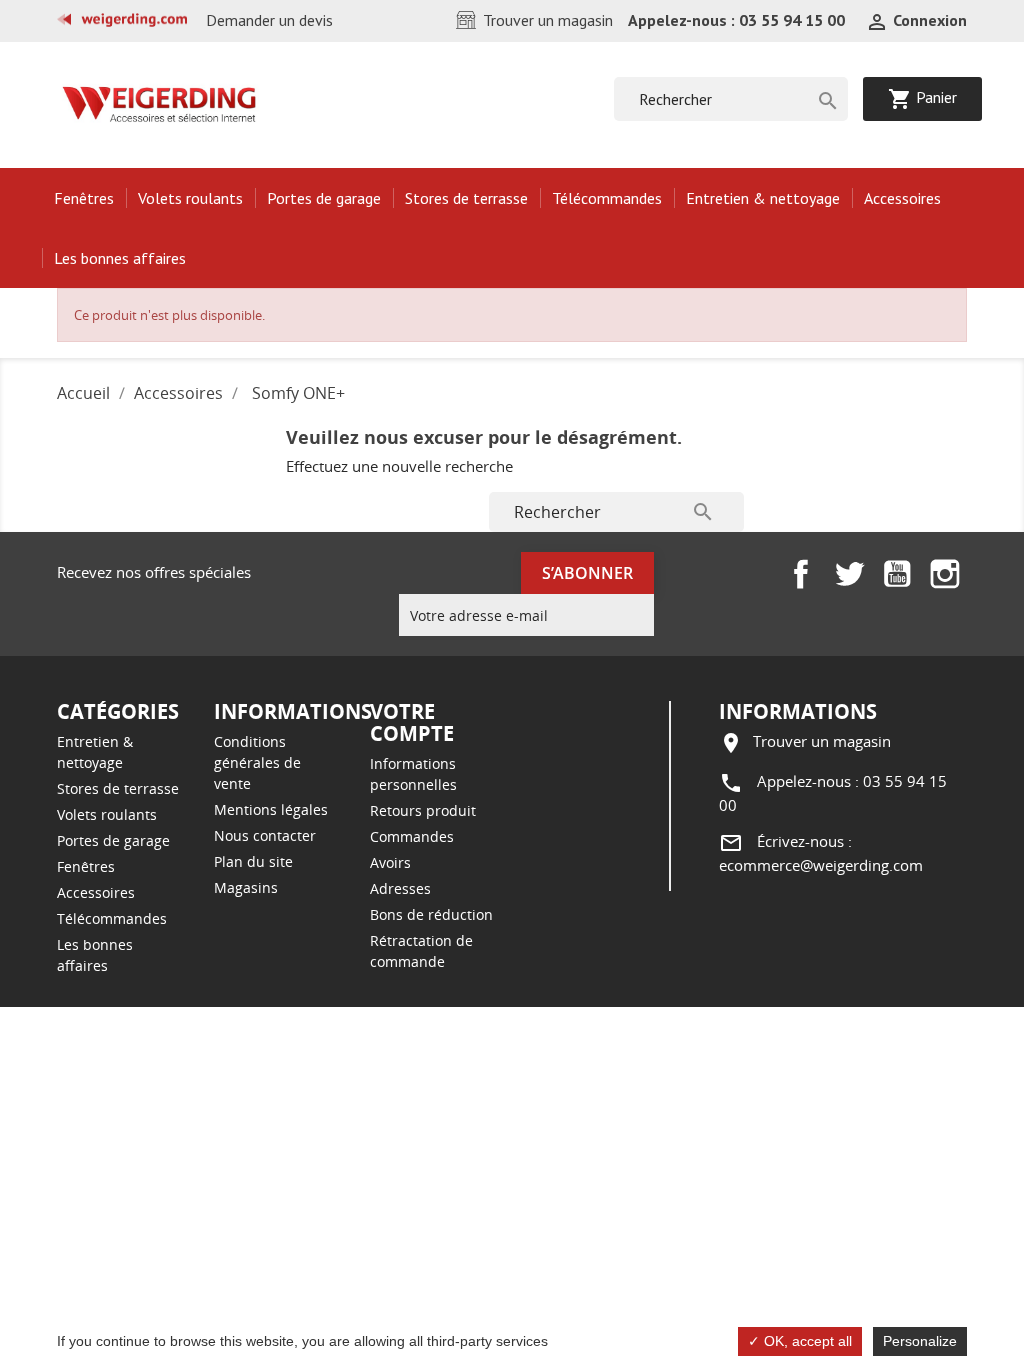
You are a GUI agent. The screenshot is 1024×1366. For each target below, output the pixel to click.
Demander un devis (269, 20)
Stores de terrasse (466, 198)
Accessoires (902, 198)
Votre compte (412, 722)
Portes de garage (324, 198)
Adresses (400, 888)
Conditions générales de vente (257, 762)
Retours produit (423, 810)
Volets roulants (190, 198)
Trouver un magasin (548, 20)
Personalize (920, 1341)
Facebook (801, 574)
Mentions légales (271, 809)
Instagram (945, 574)
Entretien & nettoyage (763, 198)
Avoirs (390, 862)
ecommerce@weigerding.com (821, 865)
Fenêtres (84, 198)
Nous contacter (265, 835)
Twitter (849, 574)
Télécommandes (607, 198)
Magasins (246, 887)
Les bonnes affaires (120, 258)
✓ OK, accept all (800, 1341)
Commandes (412, 836)
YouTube (897, 574)
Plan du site (253, 861)
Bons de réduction (431, 914)
